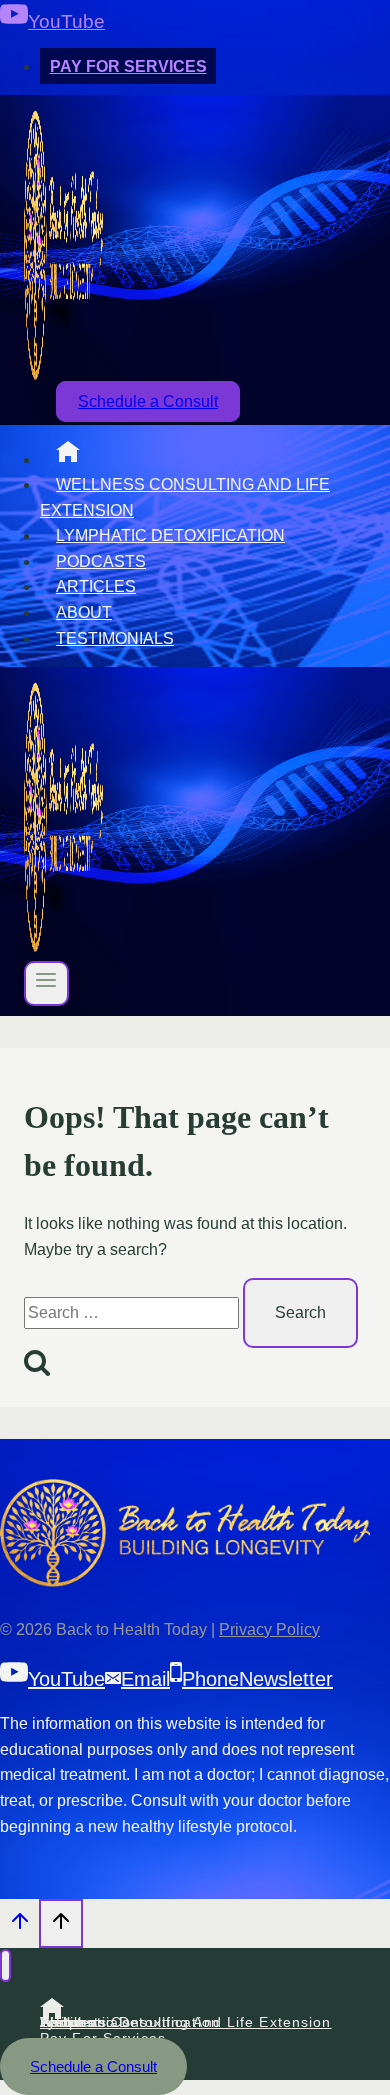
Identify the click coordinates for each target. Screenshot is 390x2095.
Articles (96, 586)
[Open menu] (46, 983)
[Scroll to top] (19, 1926)
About (84, 612)
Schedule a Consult (148, 401)
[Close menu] (5, 1965)
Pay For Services (128, 66)
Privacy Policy (269, 1629)
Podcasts (101, 561)
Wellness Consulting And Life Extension (185, 497)
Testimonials (115, 638)
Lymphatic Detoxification (170, 535)
